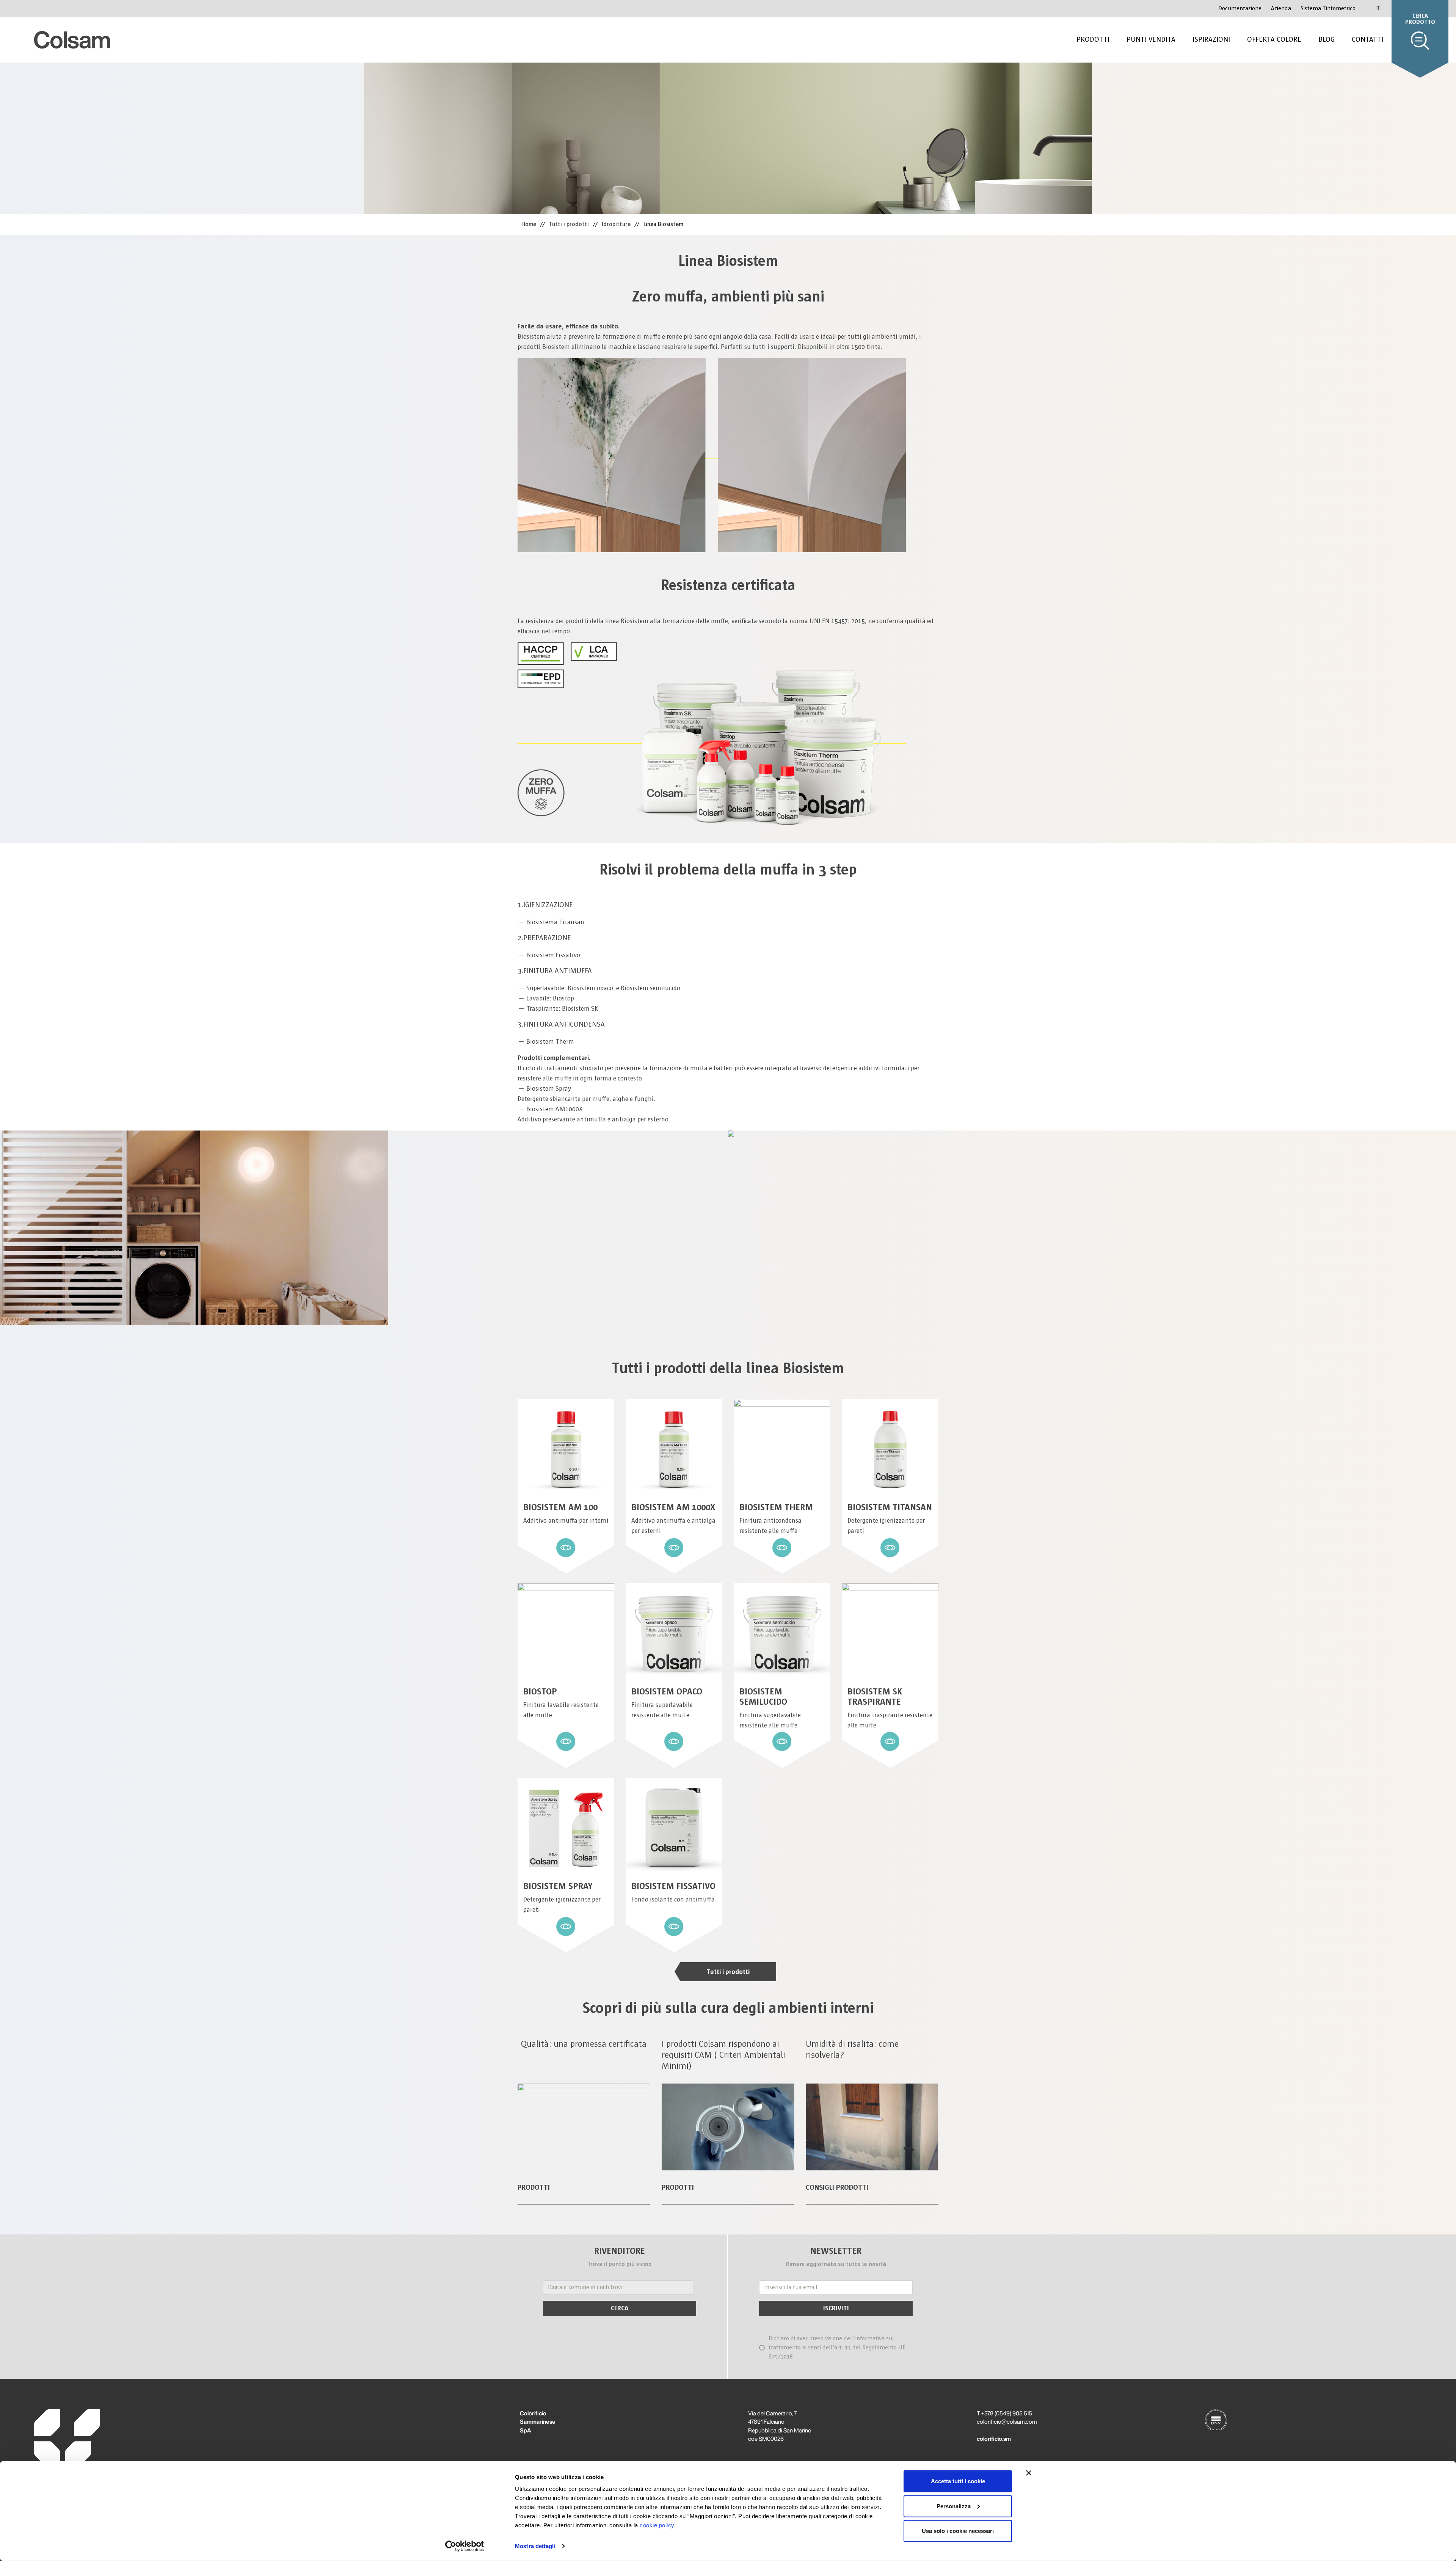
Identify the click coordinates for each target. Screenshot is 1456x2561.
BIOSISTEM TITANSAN (890, 1507)
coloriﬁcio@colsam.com (1007, 2422)
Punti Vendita (1151, 39)
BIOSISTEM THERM (776, 1507)
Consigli (820, 2187)
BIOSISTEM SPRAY (558, 1886)
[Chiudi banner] (1029, 2473)
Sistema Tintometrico (1328, 9)
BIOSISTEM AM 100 (560, 1507)
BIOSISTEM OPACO (667, 1692)
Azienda (1281, 9)
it (1378, 8)
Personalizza (954, 2506)
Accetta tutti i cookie (958, 2481)
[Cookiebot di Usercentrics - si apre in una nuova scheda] (465, 2546)
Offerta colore (1274, 39)
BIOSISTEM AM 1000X (673, 1507)
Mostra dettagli (535, 2546)
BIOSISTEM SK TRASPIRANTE (875, 1697)
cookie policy (657, 2525)
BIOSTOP (540, 1692)
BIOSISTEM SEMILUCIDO (763, 1697)
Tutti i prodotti (728, 1972)
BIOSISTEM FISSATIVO (673, 1886)
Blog (1327, 39)
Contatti (1367, 39)
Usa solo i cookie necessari (958, 2531)
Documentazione (1240, 9)
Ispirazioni (1211, 39)
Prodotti (1093, 39)
